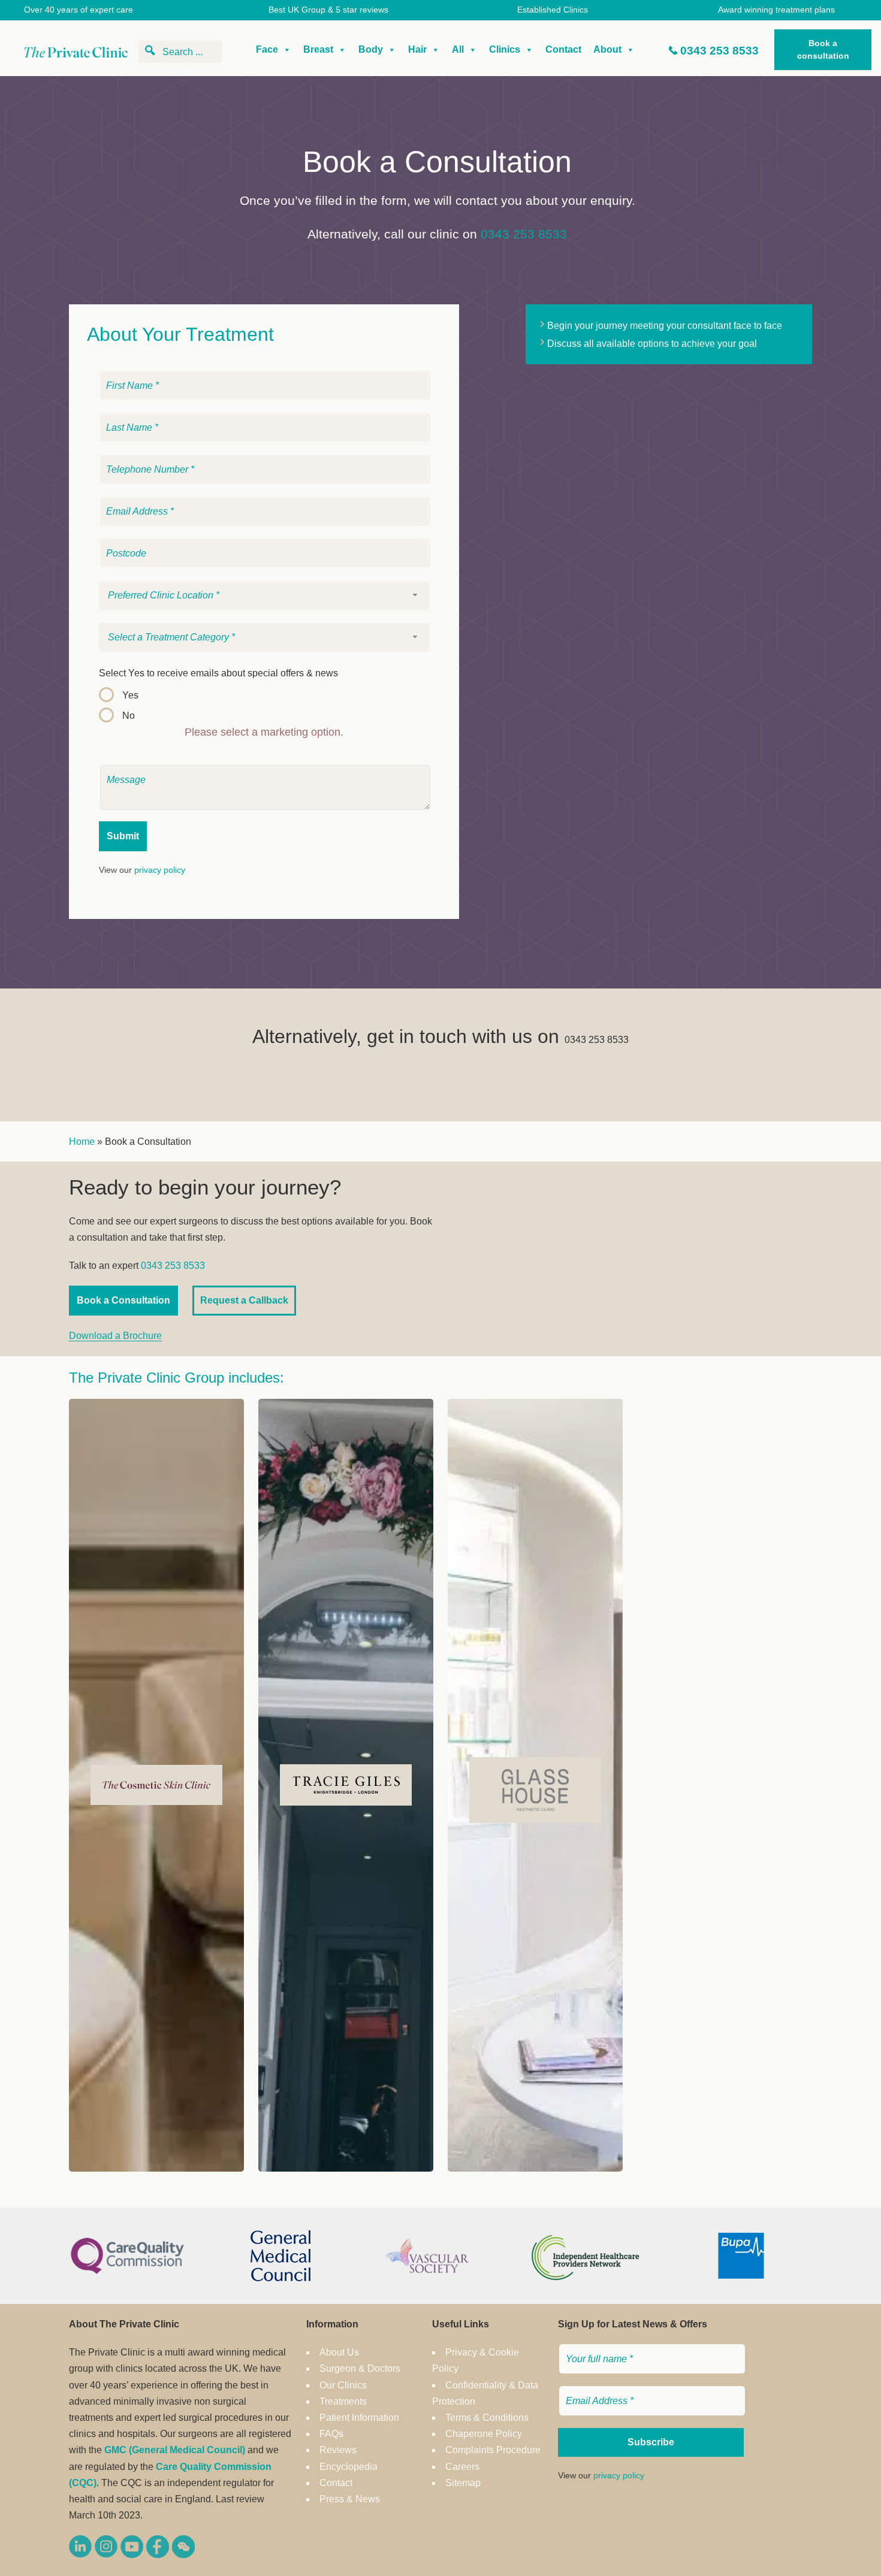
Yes (130, 695)
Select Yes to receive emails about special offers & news (218, 673)
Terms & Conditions (487, 2418)
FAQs (331, 2434)
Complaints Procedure (493, 2450)
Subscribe (651, 2442)
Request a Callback (244, 1300)
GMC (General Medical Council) (175, 2450)
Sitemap (463, 2483)
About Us (339, 2352)
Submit (123, 836)
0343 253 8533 (719, 51)
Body (371, 49)
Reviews (338, 2450)
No (129, 716)
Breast (318, 49)
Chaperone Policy (484, 2434)
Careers (462, 2467)
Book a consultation (823, 49)
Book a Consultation (123, 1300)
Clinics (505, 49)
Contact (563, 49)
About (607, 49)
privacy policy (160, 870)
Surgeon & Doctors (360, 2368)
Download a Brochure (115, 1336)
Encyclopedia (349, 2467)
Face (267, 49)
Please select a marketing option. (264, 732)
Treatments (343, 2401)
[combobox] (264, 595)
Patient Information (359, 2418)
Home (82, 1142)
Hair (417, 49)
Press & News (350, 2499)
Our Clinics (343, 2385)
